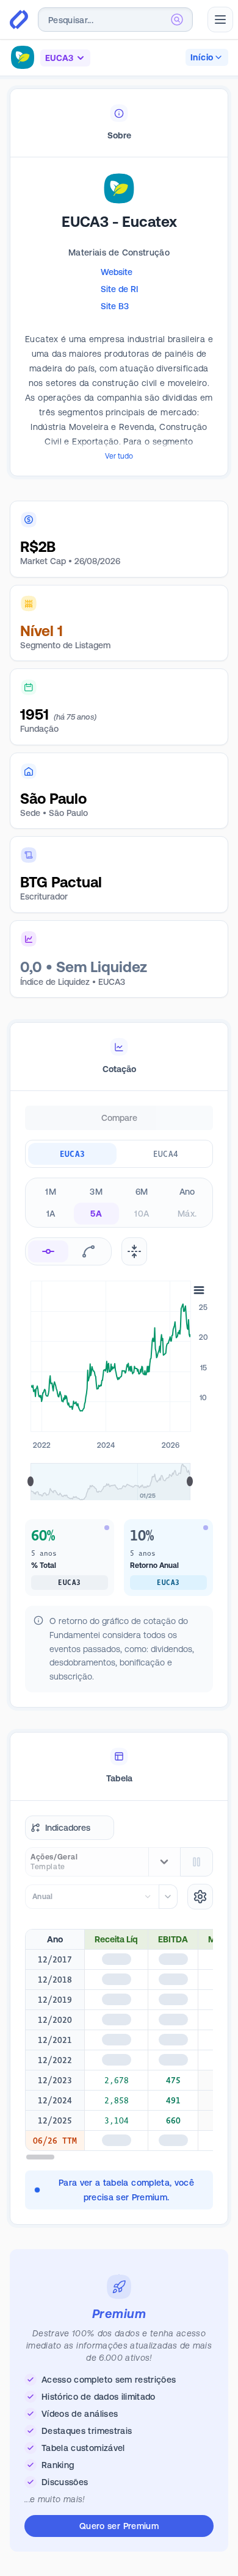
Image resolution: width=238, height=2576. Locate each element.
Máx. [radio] (187, 1214)
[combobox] (115, 20)
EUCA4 (166, 1154)
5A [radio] (96, 1214)
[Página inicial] (19, 20)
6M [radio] (142, 1192)
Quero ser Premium (119, 2526)
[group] (119, 1154)
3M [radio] (96, 1192)
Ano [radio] (187, 1192)
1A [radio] (51, 1214)
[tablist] (119, 123)
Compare (119, 1118)
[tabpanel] (119, 335)
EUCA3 (73, 1154)
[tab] (119, 123)
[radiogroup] (119, 1203)
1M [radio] (51, 1192)
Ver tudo (119, 456)
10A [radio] (142, 1214)
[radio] (48, 1251)
